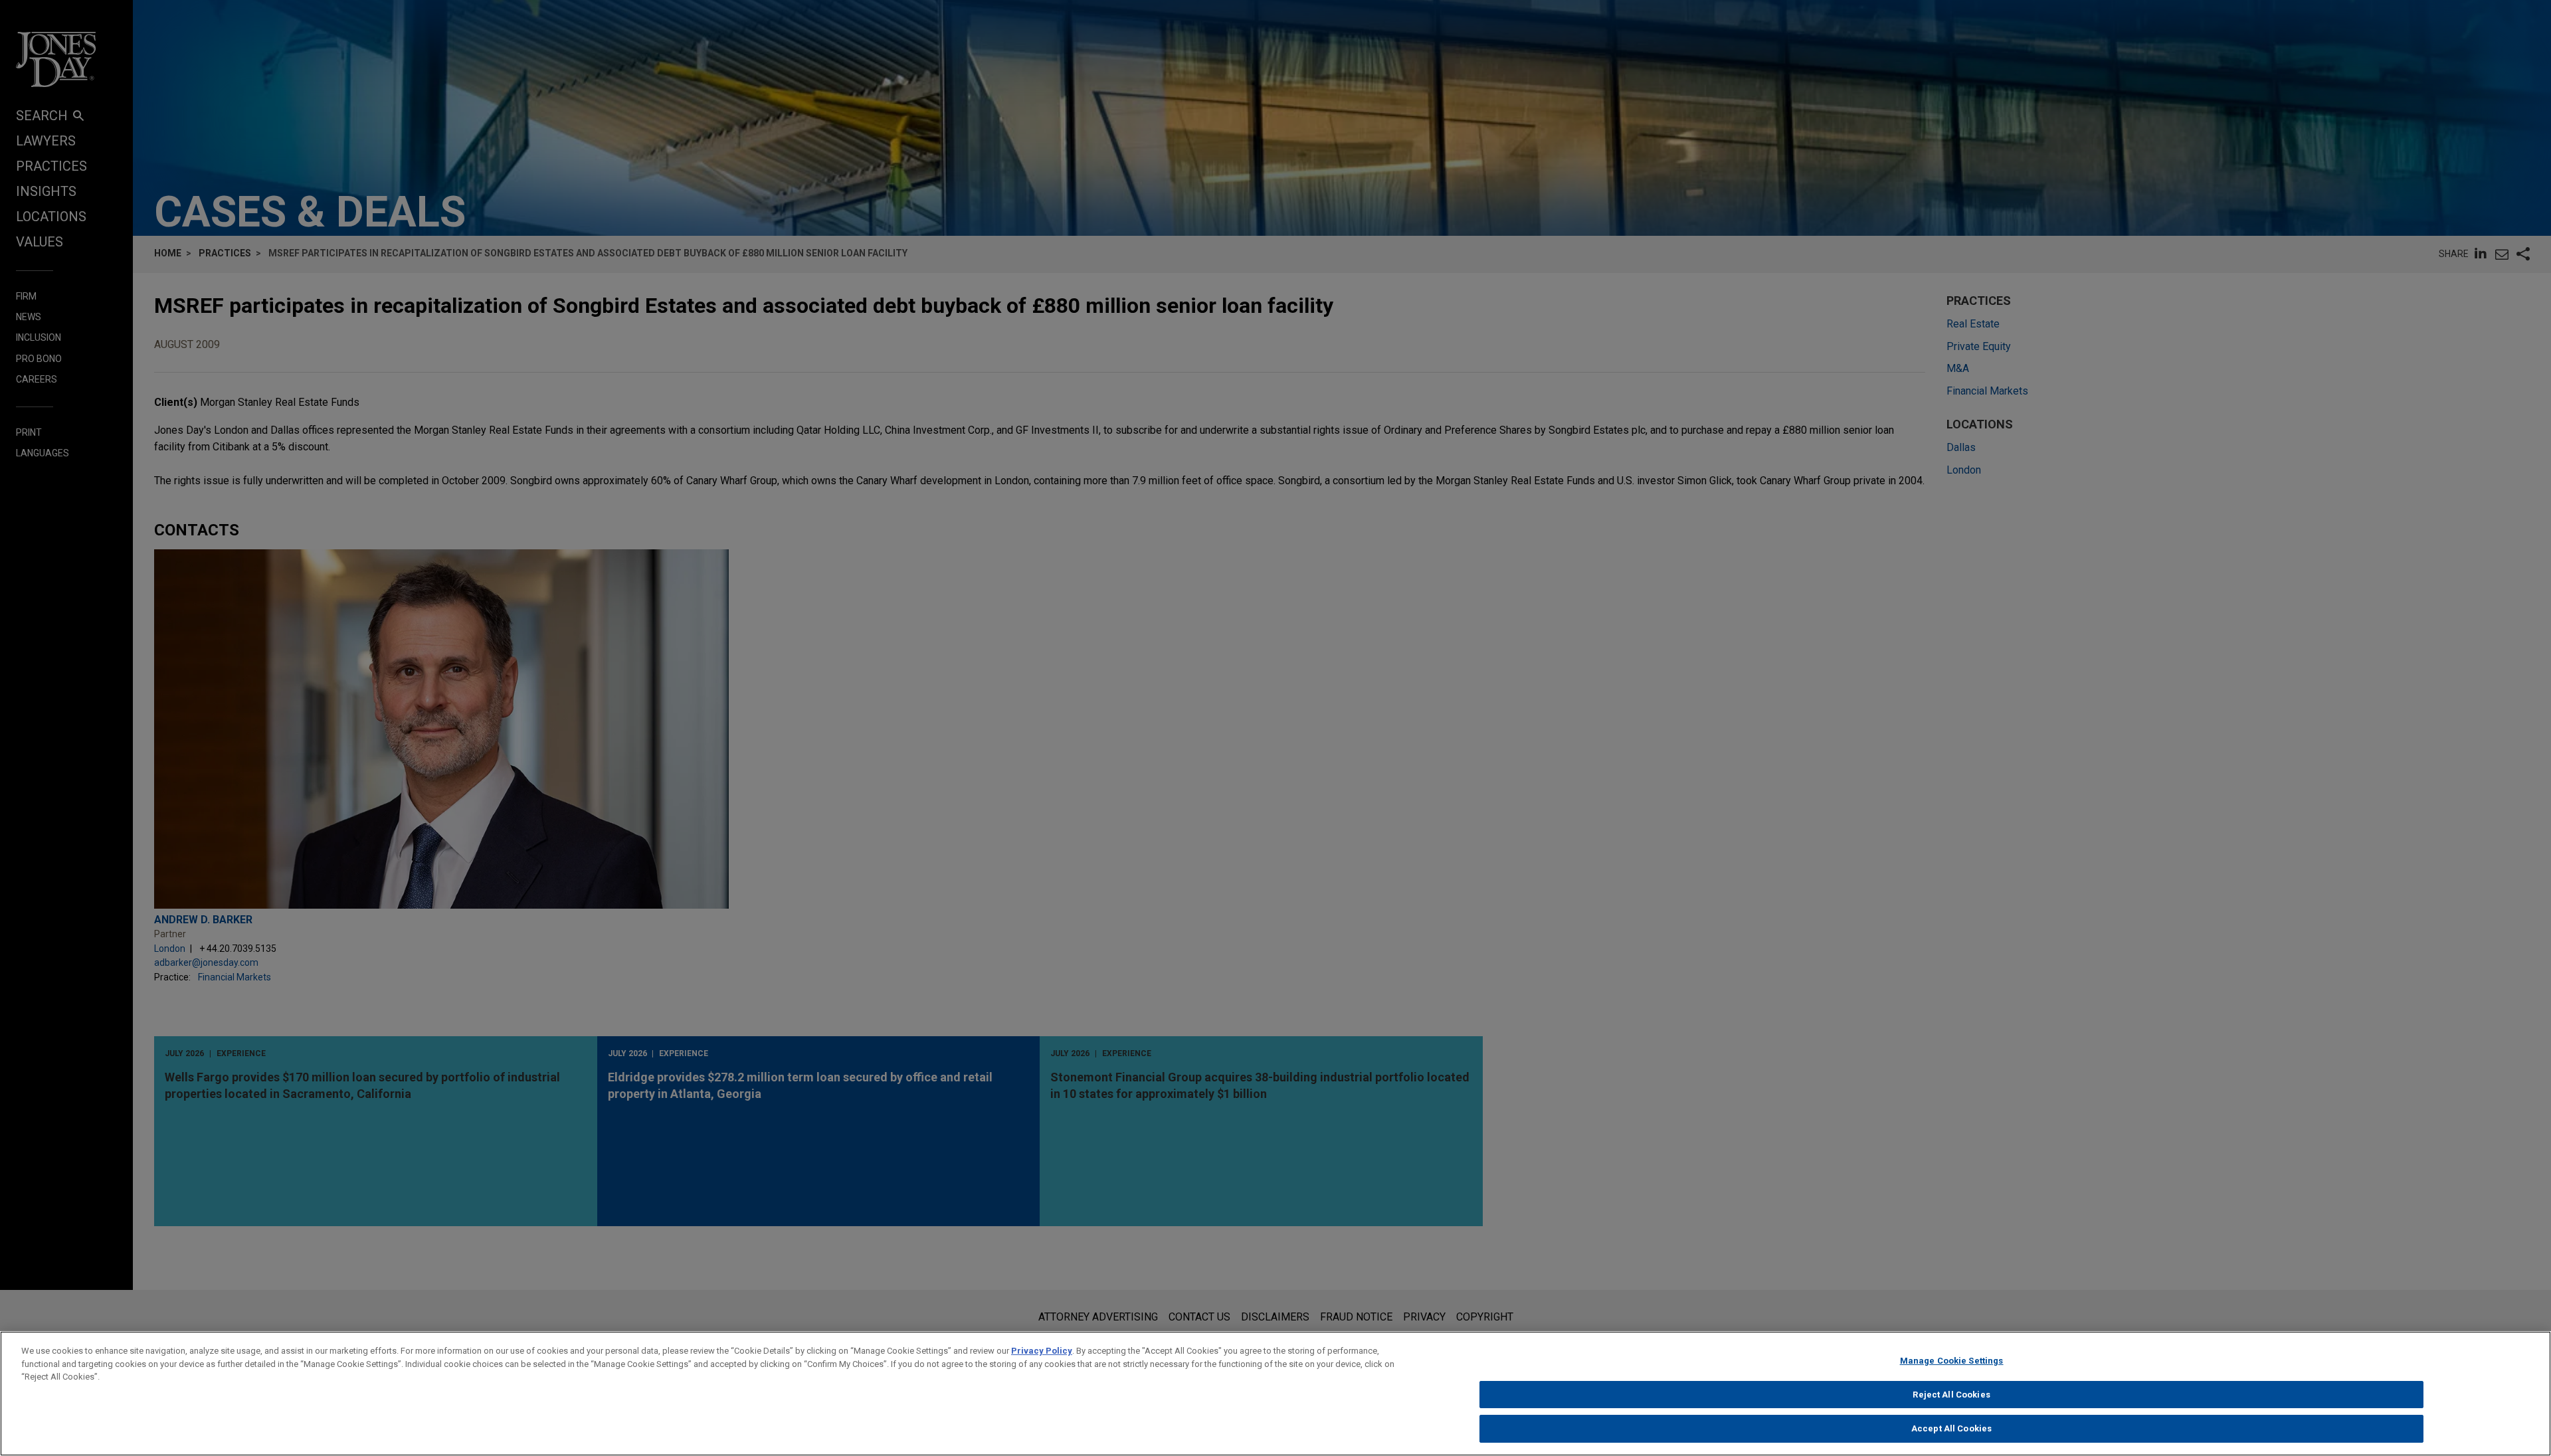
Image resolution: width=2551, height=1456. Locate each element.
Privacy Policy (1042, 1351)
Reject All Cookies (1951, 1395)
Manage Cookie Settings (1952, 1361)
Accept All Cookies (1951, 1428)
